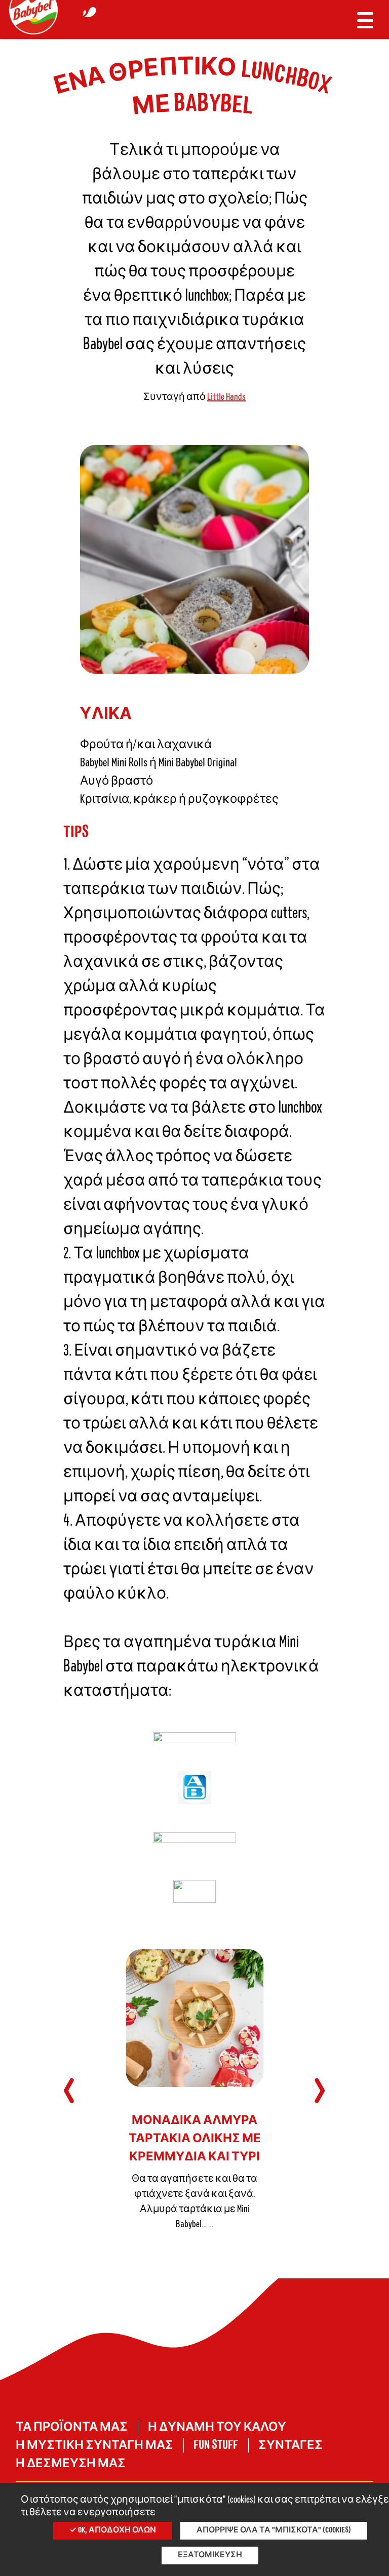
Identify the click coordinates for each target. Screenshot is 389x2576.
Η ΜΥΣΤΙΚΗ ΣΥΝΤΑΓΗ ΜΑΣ (94, 2445)
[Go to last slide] (69, 2091)
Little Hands (226, 397)
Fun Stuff (216, 2445)
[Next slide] (320, 2091)
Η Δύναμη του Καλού (217, 2427)
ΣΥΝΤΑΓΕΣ (290, 2445)
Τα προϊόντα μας (72, 2427)
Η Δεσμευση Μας (71, 2464)
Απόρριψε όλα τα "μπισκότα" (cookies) (274, 2530)
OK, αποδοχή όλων (116, 2530)
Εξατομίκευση (210, 2555)
